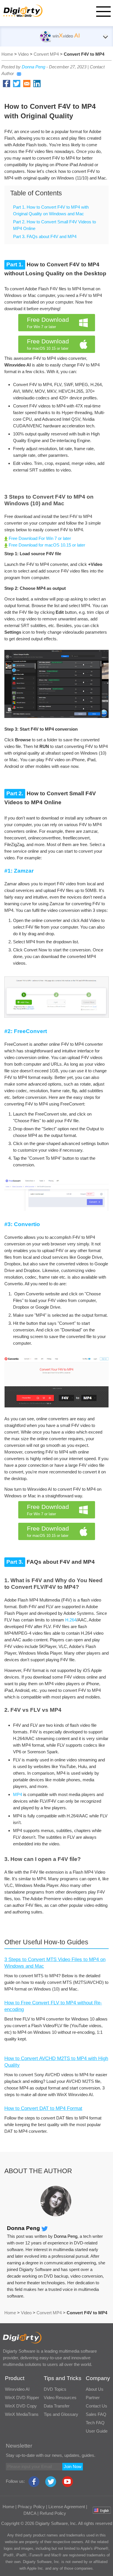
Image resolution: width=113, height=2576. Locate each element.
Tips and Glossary (61, 2414)
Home (7, 54)
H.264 (71, 1620)
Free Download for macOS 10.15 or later (46, 545)
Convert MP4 (46, 54)
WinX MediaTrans (22, 2414)
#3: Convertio (22, 1224)
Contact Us (96, 2406)
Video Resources (60, 2398)
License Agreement (67, 2507)
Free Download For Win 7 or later (39, 538)
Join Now (73, 2466)
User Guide (97, 2431)
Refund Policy (53, 2513)
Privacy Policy (31, 2507)
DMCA (30, 2513)
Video (23, 54)
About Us (95, 2389)
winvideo (66, 36)
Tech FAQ (95, 2423)
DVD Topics (55, 2389)
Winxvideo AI (17, 2389)
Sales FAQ (96, 2414)
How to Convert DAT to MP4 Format (43, 2108)
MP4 (18, 1794)
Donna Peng (33, 67)
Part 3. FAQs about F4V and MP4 (45, 236)
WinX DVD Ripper (22, 2398)
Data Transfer (57, 2406)
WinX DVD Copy (21, 2406)
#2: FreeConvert (26, 1031)
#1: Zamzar (19, 871)
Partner (93, 2398)
